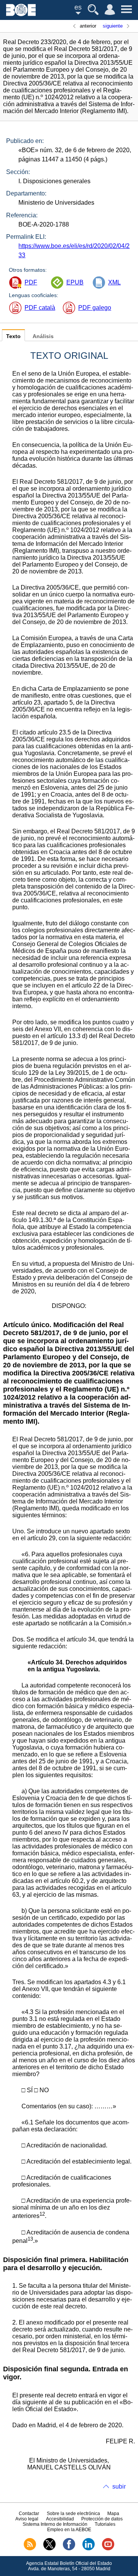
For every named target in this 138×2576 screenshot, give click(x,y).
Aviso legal (27, 2519)
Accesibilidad (60, 2519)
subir (119, 2486)
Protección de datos (102, 2519)
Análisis (43, 336)
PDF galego (95, 308)
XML (114, 282)
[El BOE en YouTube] (108, 2549)
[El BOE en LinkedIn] (89, 2549)
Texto (13, 336)
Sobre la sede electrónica (73, 2514)
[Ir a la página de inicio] (21, 14)
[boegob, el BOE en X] (49, 2549)
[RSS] (30, 2549)
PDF (31, 282)
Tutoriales (105, 2524)
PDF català (40, 308)
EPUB (75, 282)
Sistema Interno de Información (55, 2524)
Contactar (29, 2514)
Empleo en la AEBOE (69, 2530)
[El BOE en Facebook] (69, 2549)
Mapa (113, 2514)
